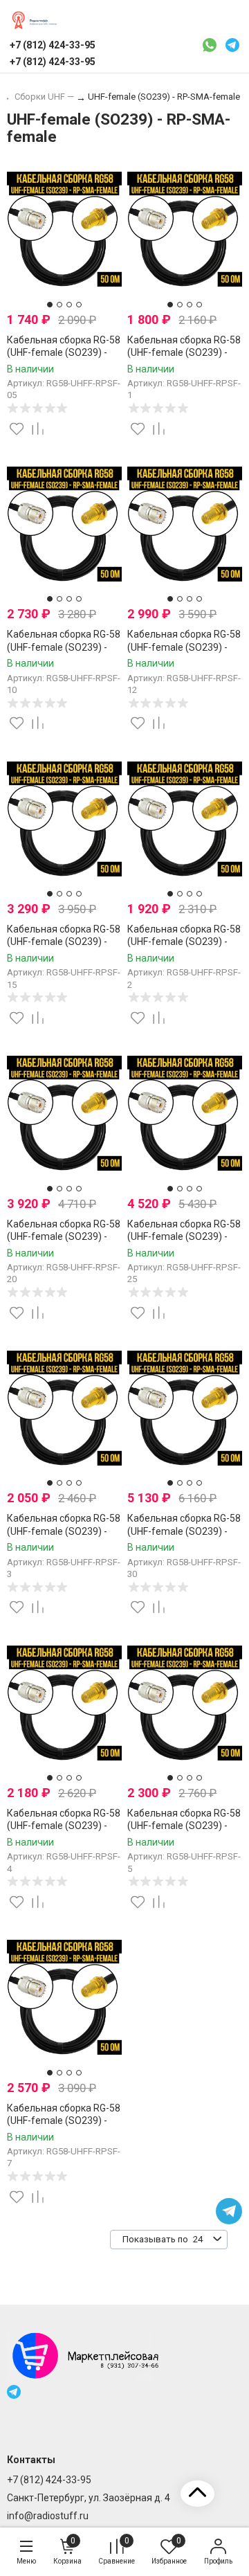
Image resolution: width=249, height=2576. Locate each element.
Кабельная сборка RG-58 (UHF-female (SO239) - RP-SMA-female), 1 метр (184, 352)
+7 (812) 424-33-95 (49, 2480)
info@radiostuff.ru (48, 2516)
